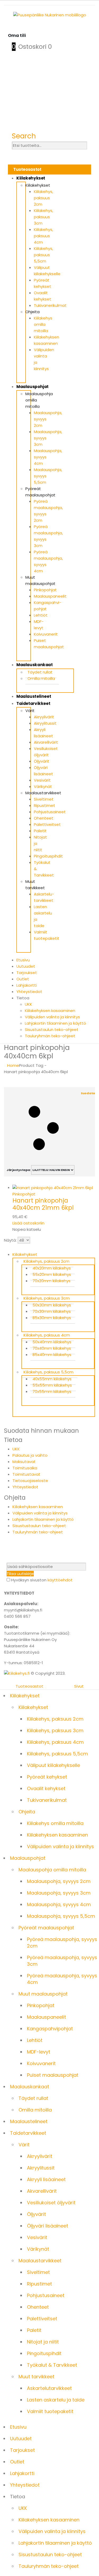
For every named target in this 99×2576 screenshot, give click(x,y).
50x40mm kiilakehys (52, 1342)
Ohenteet (44, 818)
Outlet (23, 979)
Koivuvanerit (46, 634)
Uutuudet (26, 966)
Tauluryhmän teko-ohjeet (50, 1036)
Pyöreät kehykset (47, 1777)
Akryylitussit (45, 723)
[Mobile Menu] (12, 29)
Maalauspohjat (32, 387)
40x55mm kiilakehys (52, 1379)
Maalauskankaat (35, 665)
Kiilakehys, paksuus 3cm (43, 217)
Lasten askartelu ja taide (56, 2400)
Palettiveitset (47, 824)
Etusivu (23, 960)
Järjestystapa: (19, 1170)
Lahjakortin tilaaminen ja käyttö (55, 1023)
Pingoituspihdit (48, 856)
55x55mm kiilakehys (52, 1385)
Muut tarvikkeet (36, 2377)
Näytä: (10, 1240)
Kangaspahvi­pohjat (50, 2029)
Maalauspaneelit (50, 596)
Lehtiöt (41, 615)
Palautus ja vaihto (30, 1455)
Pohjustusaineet (50, 812)
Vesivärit (42, 780)
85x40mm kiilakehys (52, 1355)
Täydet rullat (40, 672)
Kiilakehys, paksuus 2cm (43, 198)
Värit (30, 711)
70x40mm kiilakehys (52, 1348)
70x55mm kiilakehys (52, 1391)
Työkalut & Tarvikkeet (52, 2365)
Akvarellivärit (46, 742)
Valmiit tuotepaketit (50, 2411)
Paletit (40, 831)
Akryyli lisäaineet (46, 2179)
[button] (24, 136)
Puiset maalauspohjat (53, 2075)
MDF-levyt (39, 2052)
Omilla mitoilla (41, 678)
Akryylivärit (44, 717)
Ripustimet (44, 805)
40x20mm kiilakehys (52, 1268)
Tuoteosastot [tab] (29, 1686)
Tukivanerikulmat (50, 305)
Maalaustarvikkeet (43, 793)
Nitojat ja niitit (43, 2342)
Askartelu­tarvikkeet (49, 2388)
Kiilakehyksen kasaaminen (50, 1011)
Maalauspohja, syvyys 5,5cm (61, 1916)
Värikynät (43, 786)
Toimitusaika (25, 1468)
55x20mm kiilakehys (52, 1274)
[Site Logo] (17, 1673)
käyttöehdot (60, 1580)
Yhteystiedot (29, 992)
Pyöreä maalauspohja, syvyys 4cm (62, 1979)
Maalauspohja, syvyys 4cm (59, 1904)
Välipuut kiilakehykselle (53, 1765)
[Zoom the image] (49, 15)
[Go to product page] (54, 1188)
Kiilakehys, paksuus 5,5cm (43, 255)
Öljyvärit (42, 761)
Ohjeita (32, 312)
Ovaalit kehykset (46, 1788)
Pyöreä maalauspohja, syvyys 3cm (62, 1961)
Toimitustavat (26, 1474)
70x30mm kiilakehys (52, 1311)
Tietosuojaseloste (30, 1481)
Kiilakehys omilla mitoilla (43, 324)
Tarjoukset (27, 973)
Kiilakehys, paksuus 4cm (43, 236)
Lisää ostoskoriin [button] (28, 1223)
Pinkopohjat (45, 590)
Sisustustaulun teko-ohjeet (52, 1030)
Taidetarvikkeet (33, 703)
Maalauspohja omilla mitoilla (52, 1870)
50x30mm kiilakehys (52, 1305)
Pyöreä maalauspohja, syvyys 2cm (62, 1943)
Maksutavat (24, 1462)
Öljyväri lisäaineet (48, 2226)
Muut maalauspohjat (43, 1994)
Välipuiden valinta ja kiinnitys (52, 1017)
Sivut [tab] (79, 1686)
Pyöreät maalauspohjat (46, 1928)
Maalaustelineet (34, 696)
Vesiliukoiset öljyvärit (51, 2203)
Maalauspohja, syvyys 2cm (59, 1881)
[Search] (14, 153)
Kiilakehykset (31, 178)
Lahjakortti (27, 985)
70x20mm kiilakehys (51, 1281)
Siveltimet (44, 799)
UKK (29, 1004)
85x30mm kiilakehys (52, 1318)
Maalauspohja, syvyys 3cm (59, 1893)
